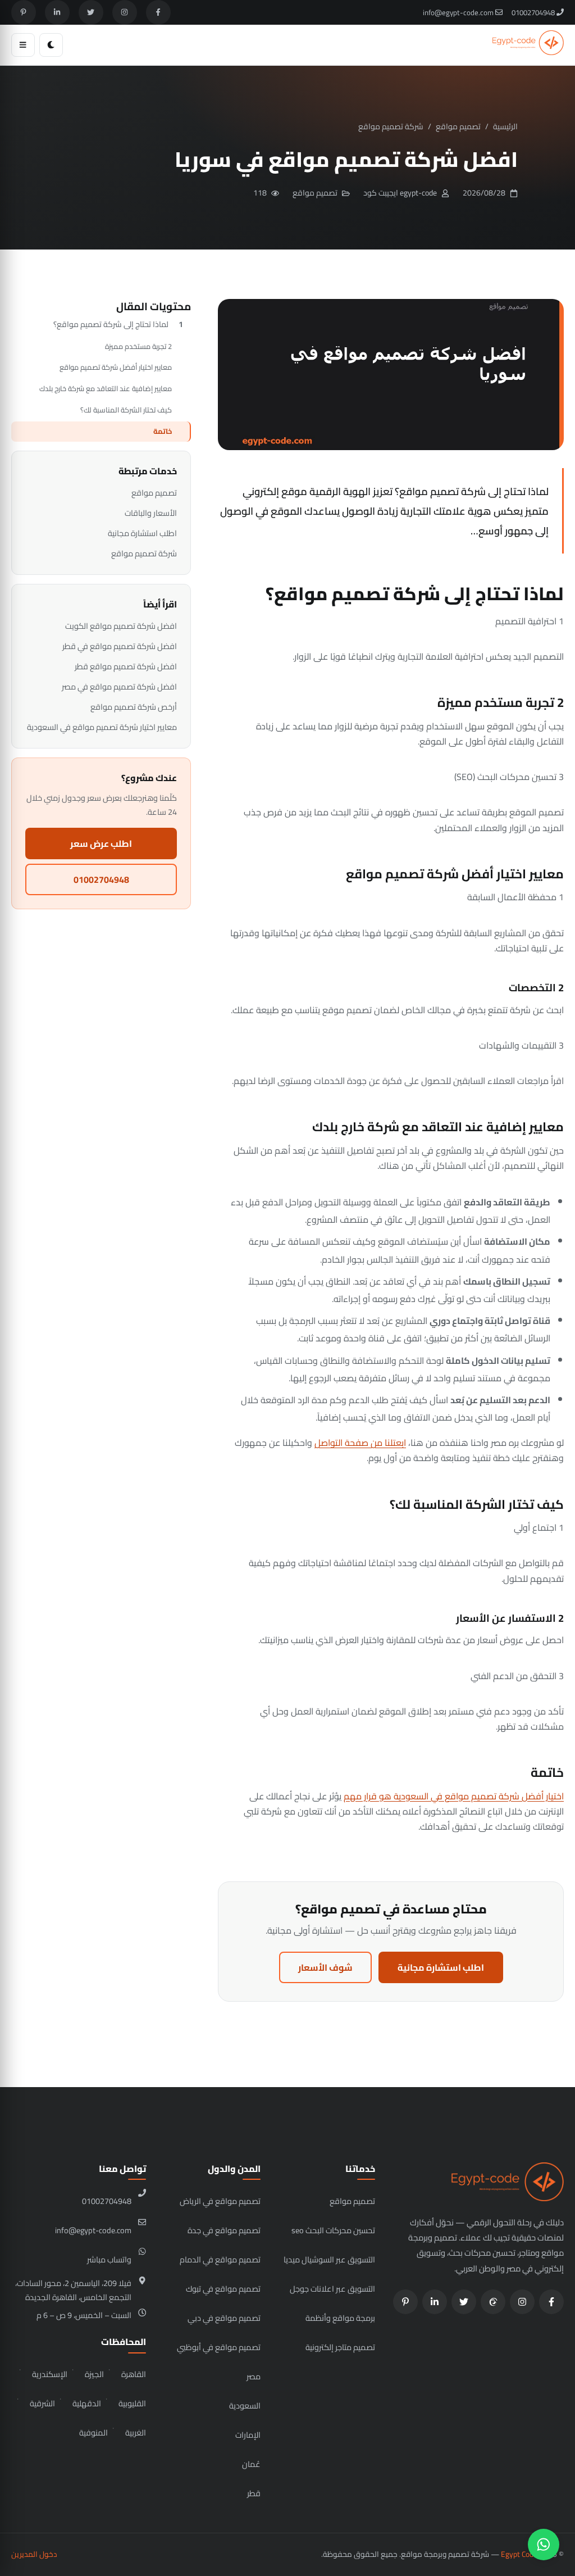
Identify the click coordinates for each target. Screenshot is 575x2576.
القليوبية (132, 2403)
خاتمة (163, 431)
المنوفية (93, 2432)
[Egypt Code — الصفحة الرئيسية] (528, 45)
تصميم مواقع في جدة (224, 2230)
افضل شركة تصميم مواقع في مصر (119, 686)
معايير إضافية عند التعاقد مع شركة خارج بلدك (106, 388)
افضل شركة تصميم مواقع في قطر (120, 646)
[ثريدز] (493, 2302)
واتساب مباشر (109, 2259)
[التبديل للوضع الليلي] (51, 45)
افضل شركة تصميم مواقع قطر (126, 666)
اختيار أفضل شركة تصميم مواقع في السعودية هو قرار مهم (454, 1796)
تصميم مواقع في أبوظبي (219, 2347)
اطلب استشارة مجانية (441, 1967)
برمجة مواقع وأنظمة (340, 2318)
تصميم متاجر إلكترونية (340, 2347)
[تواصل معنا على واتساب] (544, 2545)
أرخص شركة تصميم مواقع (134, 707)
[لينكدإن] (57, 12)
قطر (254, 2493)
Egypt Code (519, 2554)
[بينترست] (24, 12)
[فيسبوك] (158, 12)
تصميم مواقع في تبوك (223, 2289)
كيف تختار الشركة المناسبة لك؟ (126, 410)
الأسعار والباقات (151, 513)
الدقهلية (87, 2403)
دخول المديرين (34, 2554)
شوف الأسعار (325, 1967)
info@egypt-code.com (459, 12)
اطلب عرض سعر (101, 843)
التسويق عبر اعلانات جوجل (332, 2289)
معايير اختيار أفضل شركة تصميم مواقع (116, 367)
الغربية (136, 2432)
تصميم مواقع (458, 126)
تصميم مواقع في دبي (224, 2318)
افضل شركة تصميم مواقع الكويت (121, 626)
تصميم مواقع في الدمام (220, 2259)
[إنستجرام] (125, 12)
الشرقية (42, 2403)
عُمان (251, 2464)
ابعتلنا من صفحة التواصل (360, 1443)
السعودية (245, 2405)
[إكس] (91, 12)
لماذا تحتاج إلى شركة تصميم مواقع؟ (111, 324)
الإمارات (248, 2435)
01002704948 (534, 12)
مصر (254, 2376)
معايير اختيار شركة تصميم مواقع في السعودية (102, 727)
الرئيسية (505, 126)
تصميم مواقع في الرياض (220, 2201)
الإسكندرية (50, 2374)
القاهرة (134, 2374)
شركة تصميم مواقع (391, 126)
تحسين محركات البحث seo (333, 2230)
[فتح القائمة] (23, 45)
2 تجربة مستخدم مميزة (138, 346)
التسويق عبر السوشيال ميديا (329, 2259)
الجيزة (94, 2374)
